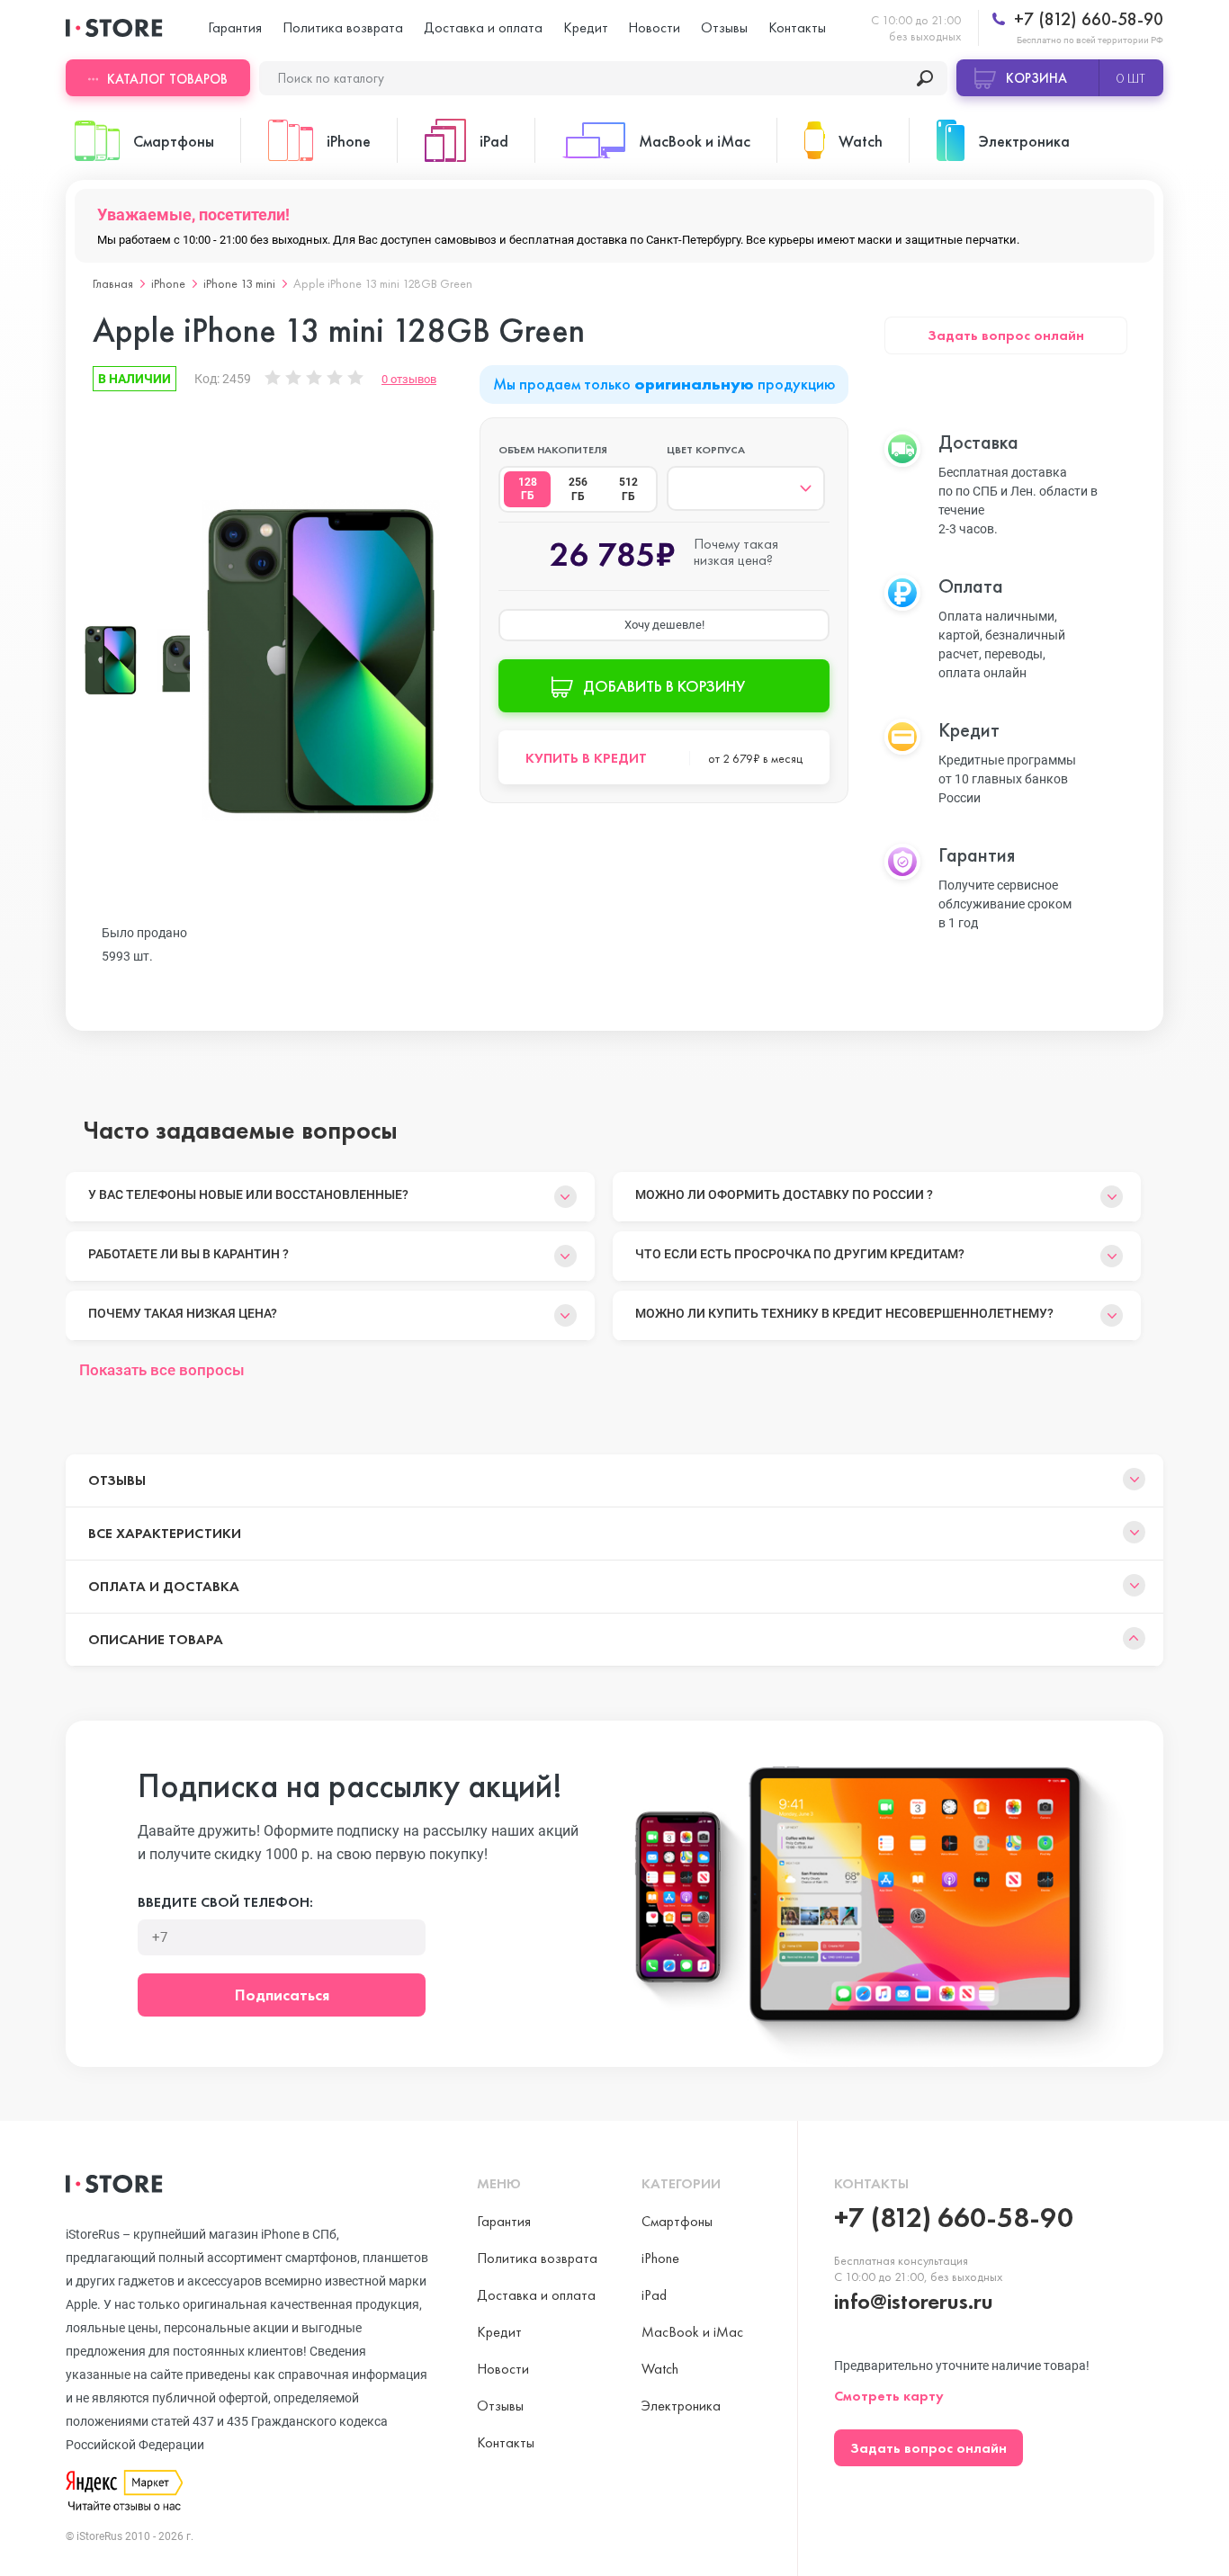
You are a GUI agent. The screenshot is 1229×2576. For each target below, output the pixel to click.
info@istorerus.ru (914, 2301)
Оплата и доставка (164, 1586)
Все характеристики (165, 1533)
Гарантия (235, 27)
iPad (654, 2295)
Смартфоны (677, 2221)
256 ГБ (578, 489)
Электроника (681, 2406)
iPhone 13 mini (239, 283)
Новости (654, 27)
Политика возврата (343, 27)
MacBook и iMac (692, 2332)
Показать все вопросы (162, 1370)
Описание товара (156, 1639)
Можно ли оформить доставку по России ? (784, 1194)
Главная (113, 283)
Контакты (797, 27)
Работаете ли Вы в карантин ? (188, 1254)
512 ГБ (628, 489)
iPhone (168, 283)
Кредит (586, 27)
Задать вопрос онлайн (1006, 335)
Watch (660, 2369)
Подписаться (282, 1995)
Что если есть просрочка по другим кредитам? (800, 1254)
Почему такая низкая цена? (183, 1313)
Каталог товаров (167, 79)
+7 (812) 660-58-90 (1086, 19)
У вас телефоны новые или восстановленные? (248, 1194)
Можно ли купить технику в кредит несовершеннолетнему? (844, 1313)
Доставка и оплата (483, 27)
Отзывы (724, 27)
